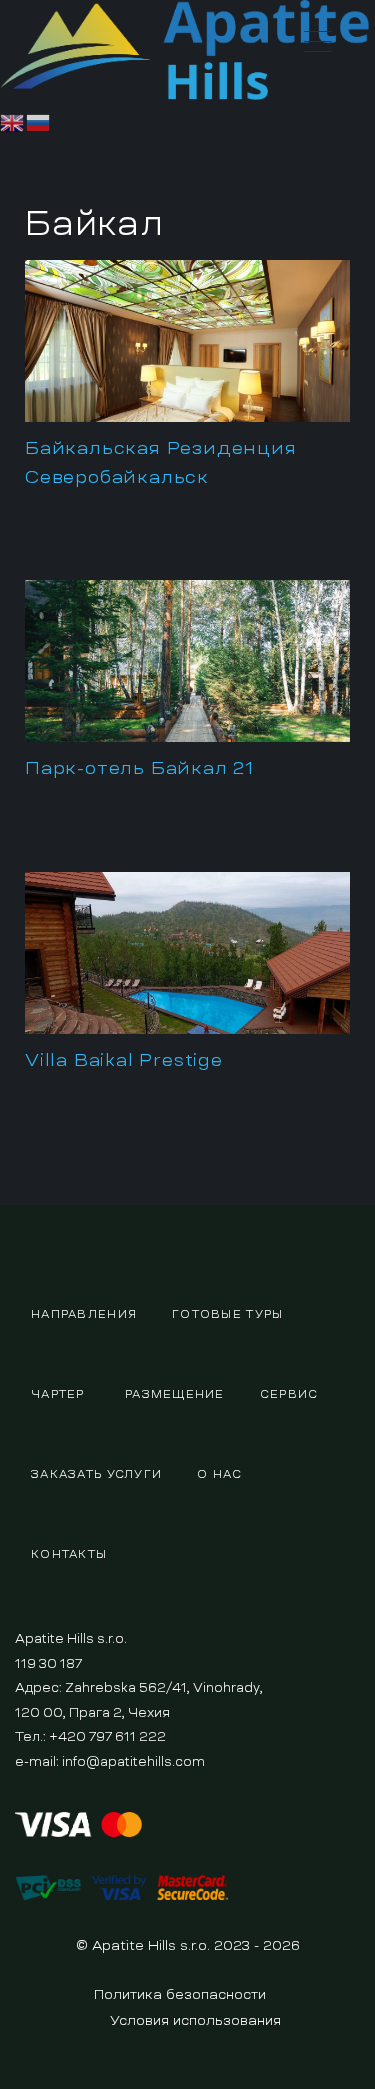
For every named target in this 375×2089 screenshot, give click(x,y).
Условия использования (195, 2020)
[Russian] (39, 120)
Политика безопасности (180, 1994)
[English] (13, 120)
